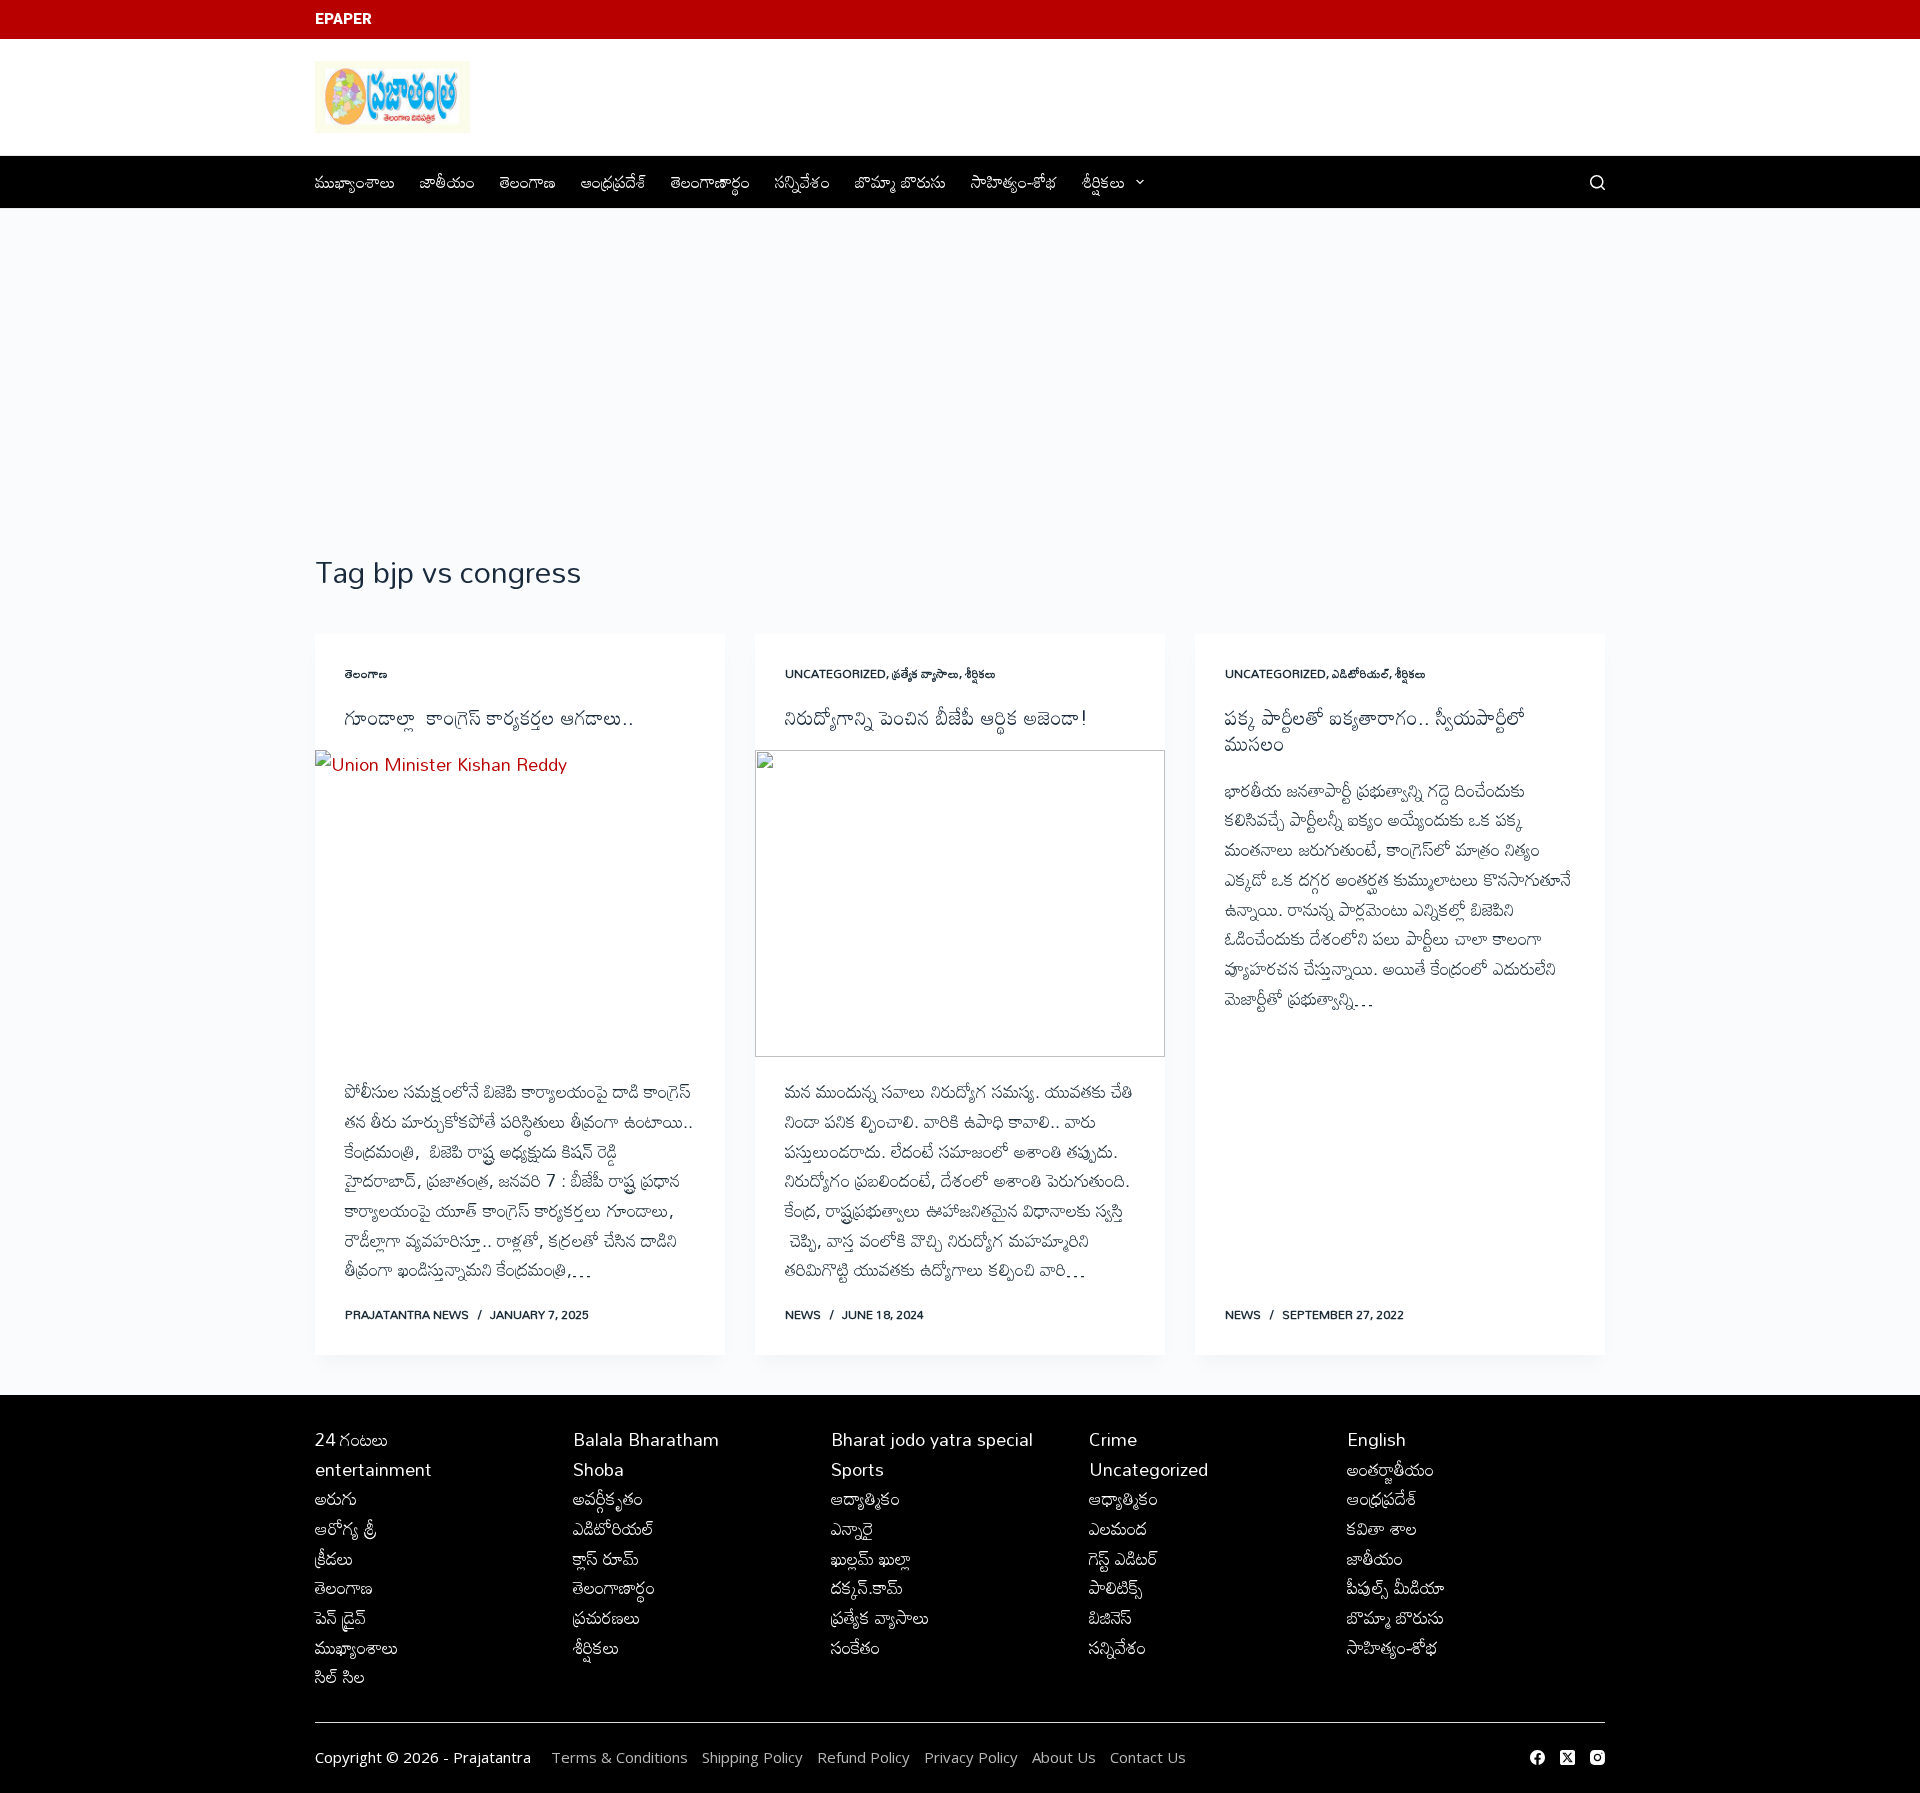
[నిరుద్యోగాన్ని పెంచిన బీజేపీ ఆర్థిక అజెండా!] (960, 904)
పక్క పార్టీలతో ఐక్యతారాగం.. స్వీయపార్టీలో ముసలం (1375, 730)
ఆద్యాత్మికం (865, 1498)
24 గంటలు (352, 1439)
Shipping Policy (752, 1757)
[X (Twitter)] (1567, 1757)
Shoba (598, 1469)
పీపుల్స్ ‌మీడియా (1396, 1587)
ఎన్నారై (852, 1528)
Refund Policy (863, 1757)
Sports (857, 1469)
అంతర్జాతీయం (1390, 1469)
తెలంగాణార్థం (710, 181)
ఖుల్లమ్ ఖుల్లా (871, 1558)
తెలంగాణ (528, 181)
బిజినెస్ (1110, 1617)
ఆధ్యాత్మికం (1123, 1498)
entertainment (373, 1469)
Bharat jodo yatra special (932, 1439)
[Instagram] (1597, 1757)
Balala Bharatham (646, 1439)
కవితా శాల (1382, 1528)
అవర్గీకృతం (608, 1498)
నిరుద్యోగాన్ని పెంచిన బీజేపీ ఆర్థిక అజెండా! (936, 717)
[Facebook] (1537, 1757)
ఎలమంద (1118, 1528)
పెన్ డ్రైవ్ (340, 1617)
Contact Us (1148, 1757)
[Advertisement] (960, 359)
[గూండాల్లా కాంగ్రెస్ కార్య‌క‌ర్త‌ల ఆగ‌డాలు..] (520, 904)
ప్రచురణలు (607, 1617)
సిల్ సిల (340, 1676)
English (1376, 1439)
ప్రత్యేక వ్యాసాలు (925, 673)
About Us (1064, 1757)
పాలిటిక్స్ (1116, 1587)
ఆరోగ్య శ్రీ (346, 1528)
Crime (1113, 1439)
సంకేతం (855, 1647)
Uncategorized (835, 673)
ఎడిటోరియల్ (1360, 673)
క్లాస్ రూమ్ (606, 1558)
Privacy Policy (973, 1757)
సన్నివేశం (802, 181)
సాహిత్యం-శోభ (1014, 181)
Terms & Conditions (619, 1757)
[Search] (1597, 182)
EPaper (343, 19)
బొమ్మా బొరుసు (900, 181)
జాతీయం (447, 181)
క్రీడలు (334, 1558)
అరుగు (336, 1498)
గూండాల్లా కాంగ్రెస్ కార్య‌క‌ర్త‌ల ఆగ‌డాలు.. (489, 717)
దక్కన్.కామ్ (867, 1587)
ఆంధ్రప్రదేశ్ (613, 181)
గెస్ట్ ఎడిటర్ (1123, 1558)
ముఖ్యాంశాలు (355, 181)
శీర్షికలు (1103, 181)
